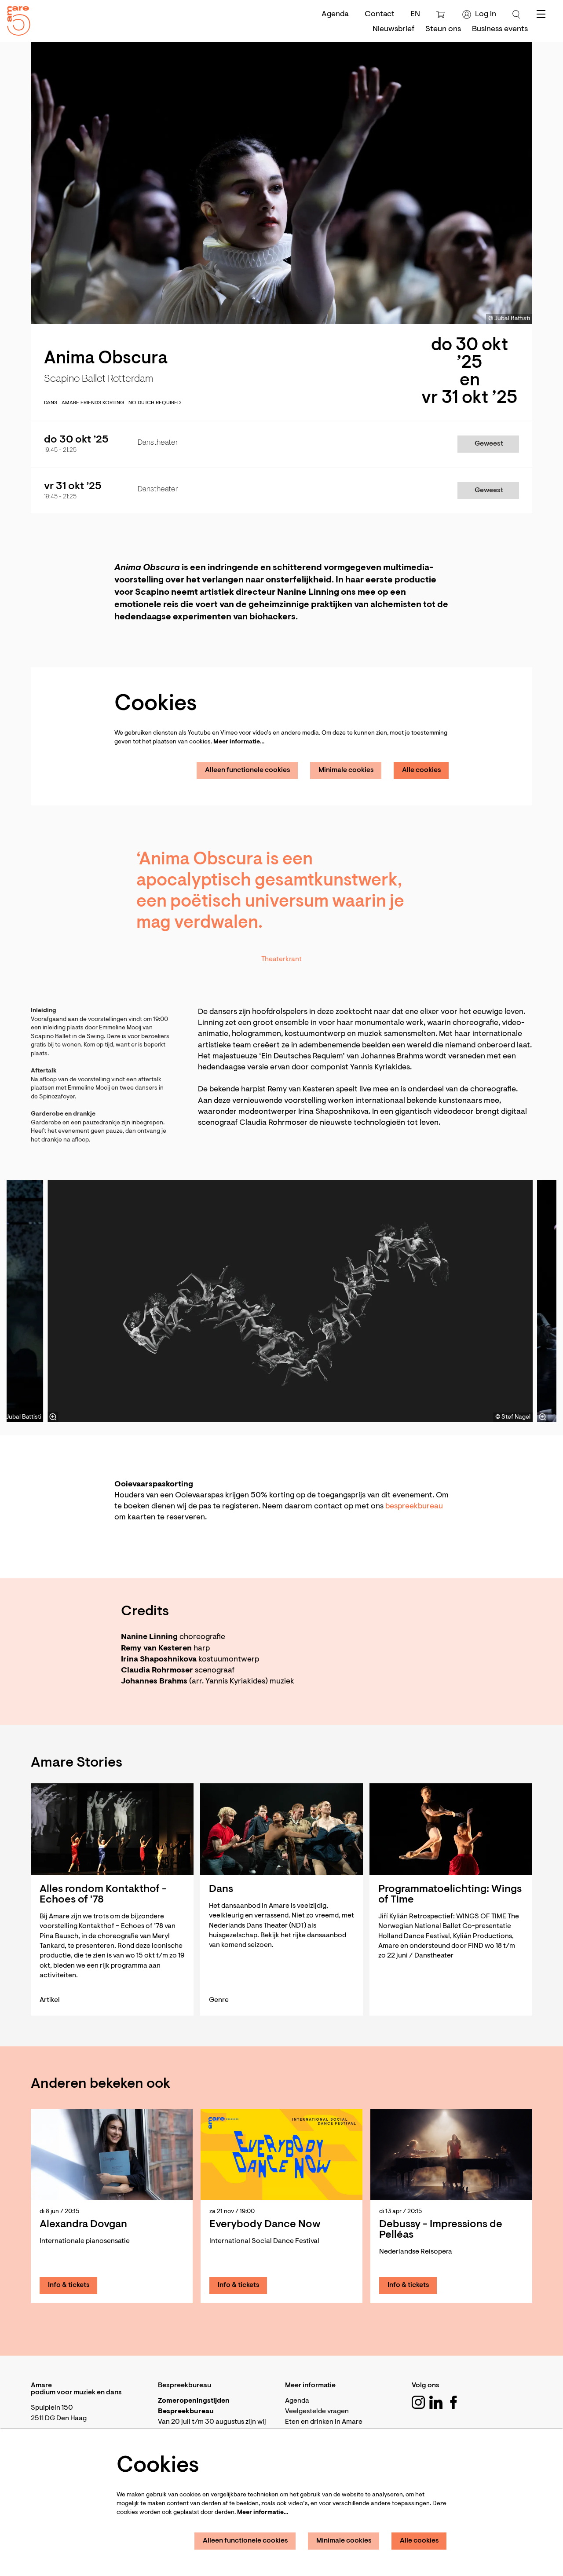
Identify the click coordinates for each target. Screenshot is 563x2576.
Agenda (335, 15)
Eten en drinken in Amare (324, 2422)
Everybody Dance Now (265, 2225)
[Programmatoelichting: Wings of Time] (451, 1829)
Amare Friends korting (93, 403)
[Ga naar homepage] (15, 19)
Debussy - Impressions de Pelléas (441, 2230)
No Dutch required (155, 403)
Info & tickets (69, 2285)
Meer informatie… (239, 742)
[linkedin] (436, 2402)
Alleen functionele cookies (248, 770)
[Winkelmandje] (441, 15)
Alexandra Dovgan (83, 2225)
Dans (51, 403)
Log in (486, 15)
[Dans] (281, 1829)
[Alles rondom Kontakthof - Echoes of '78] (112, 1829)
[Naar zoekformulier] (516, 15)
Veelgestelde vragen (317, 2411)
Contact (380, 15)
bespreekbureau (414, 1507)
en (415, 15)
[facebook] (453, 2402)
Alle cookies (422, 770)
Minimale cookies (346, 770)
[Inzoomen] (53, 1417)
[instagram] (418, 2402)
